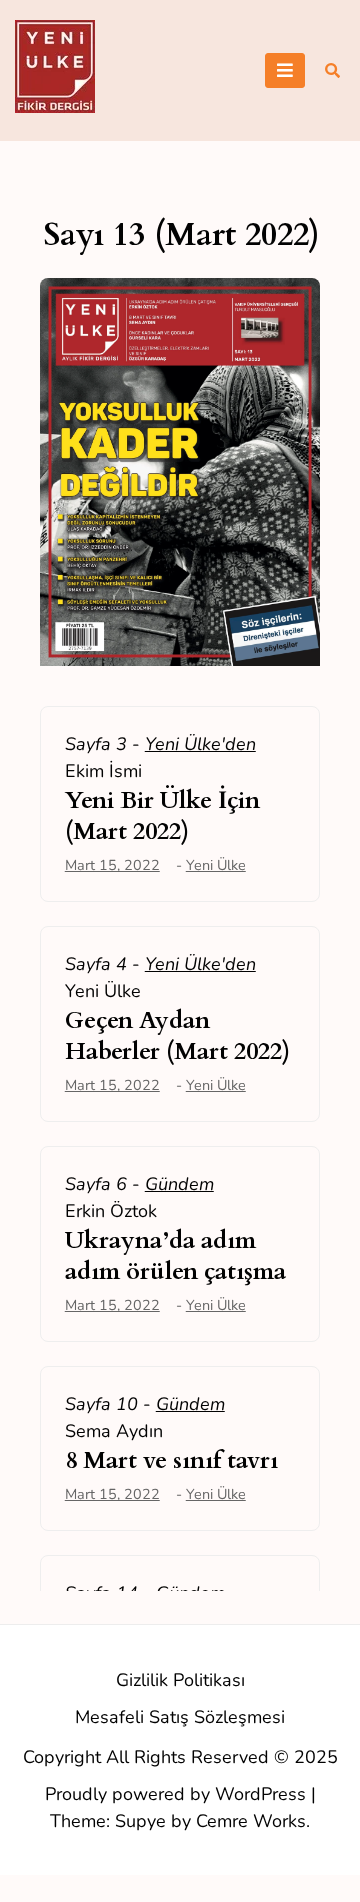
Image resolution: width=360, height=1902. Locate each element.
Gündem (179, 1184)
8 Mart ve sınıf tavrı (171, 1460)
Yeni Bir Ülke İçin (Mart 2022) (162, 816)
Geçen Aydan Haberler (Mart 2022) (177, 1036)
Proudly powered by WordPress (178, 1794)
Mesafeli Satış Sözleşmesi (180, 1717)
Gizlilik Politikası (180, 1680)
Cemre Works (251, 1821)
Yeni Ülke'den (200, 744)
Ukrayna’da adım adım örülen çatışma (175, 1256)
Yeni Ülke (216, 865)
